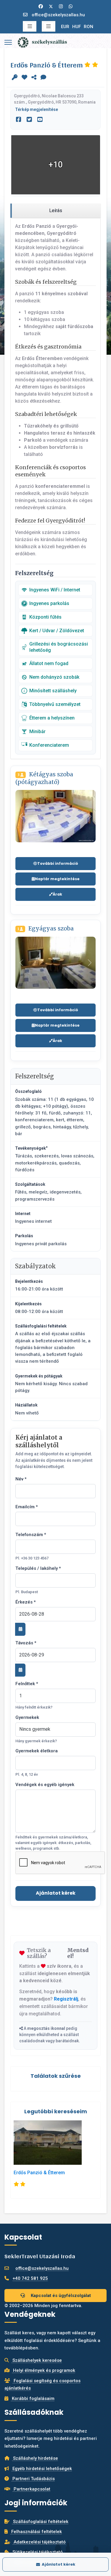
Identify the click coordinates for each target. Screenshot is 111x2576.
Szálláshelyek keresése (37, 2360)
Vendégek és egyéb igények (45, 1785)
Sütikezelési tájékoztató (37, 2552)
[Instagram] (61, 7)
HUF (77, 27)
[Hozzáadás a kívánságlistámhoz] (24, 78)
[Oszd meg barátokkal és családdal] (34, 78)
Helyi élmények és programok (44, 2370)
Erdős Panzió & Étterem (39, 2173)
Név (21, 1479)
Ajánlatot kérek (56, 1893)
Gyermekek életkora (37, 1751)
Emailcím (27, 1507)
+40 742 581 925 (30, 2278)
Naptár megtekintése (57, 879)
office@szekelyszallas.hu (58, 15)
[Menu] (8, 42)
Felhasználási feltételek (36, 2532)
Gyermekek (27, 1717)
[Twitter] (51, 7)
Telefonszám (31, 1535)
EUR (65, 27)
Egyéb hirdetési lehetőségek (42, 2469)
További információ (58, 863)
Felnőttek (27, 1684)
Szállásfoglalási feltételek (40, 2522)
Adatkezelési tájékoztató (39, 2542)
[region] (55, 211)
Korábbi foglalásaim (33, 2398)
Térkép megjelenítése (37, 109)
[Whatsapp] (71, 7)
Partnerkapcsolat (31, 2489)
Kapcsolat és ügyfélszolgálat (60, 2296)
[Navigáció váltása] (30, 26)
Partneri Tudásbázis (33, 2479)
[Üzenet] (43, 78)
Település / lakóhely (38, 1568)
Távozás (26, 1643)
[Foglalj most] (15, 78)
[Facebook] (41, 7)
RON (89, 27)
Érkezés (26, 1602)
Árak (57, 894)
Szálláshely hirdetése (35, 2458)
